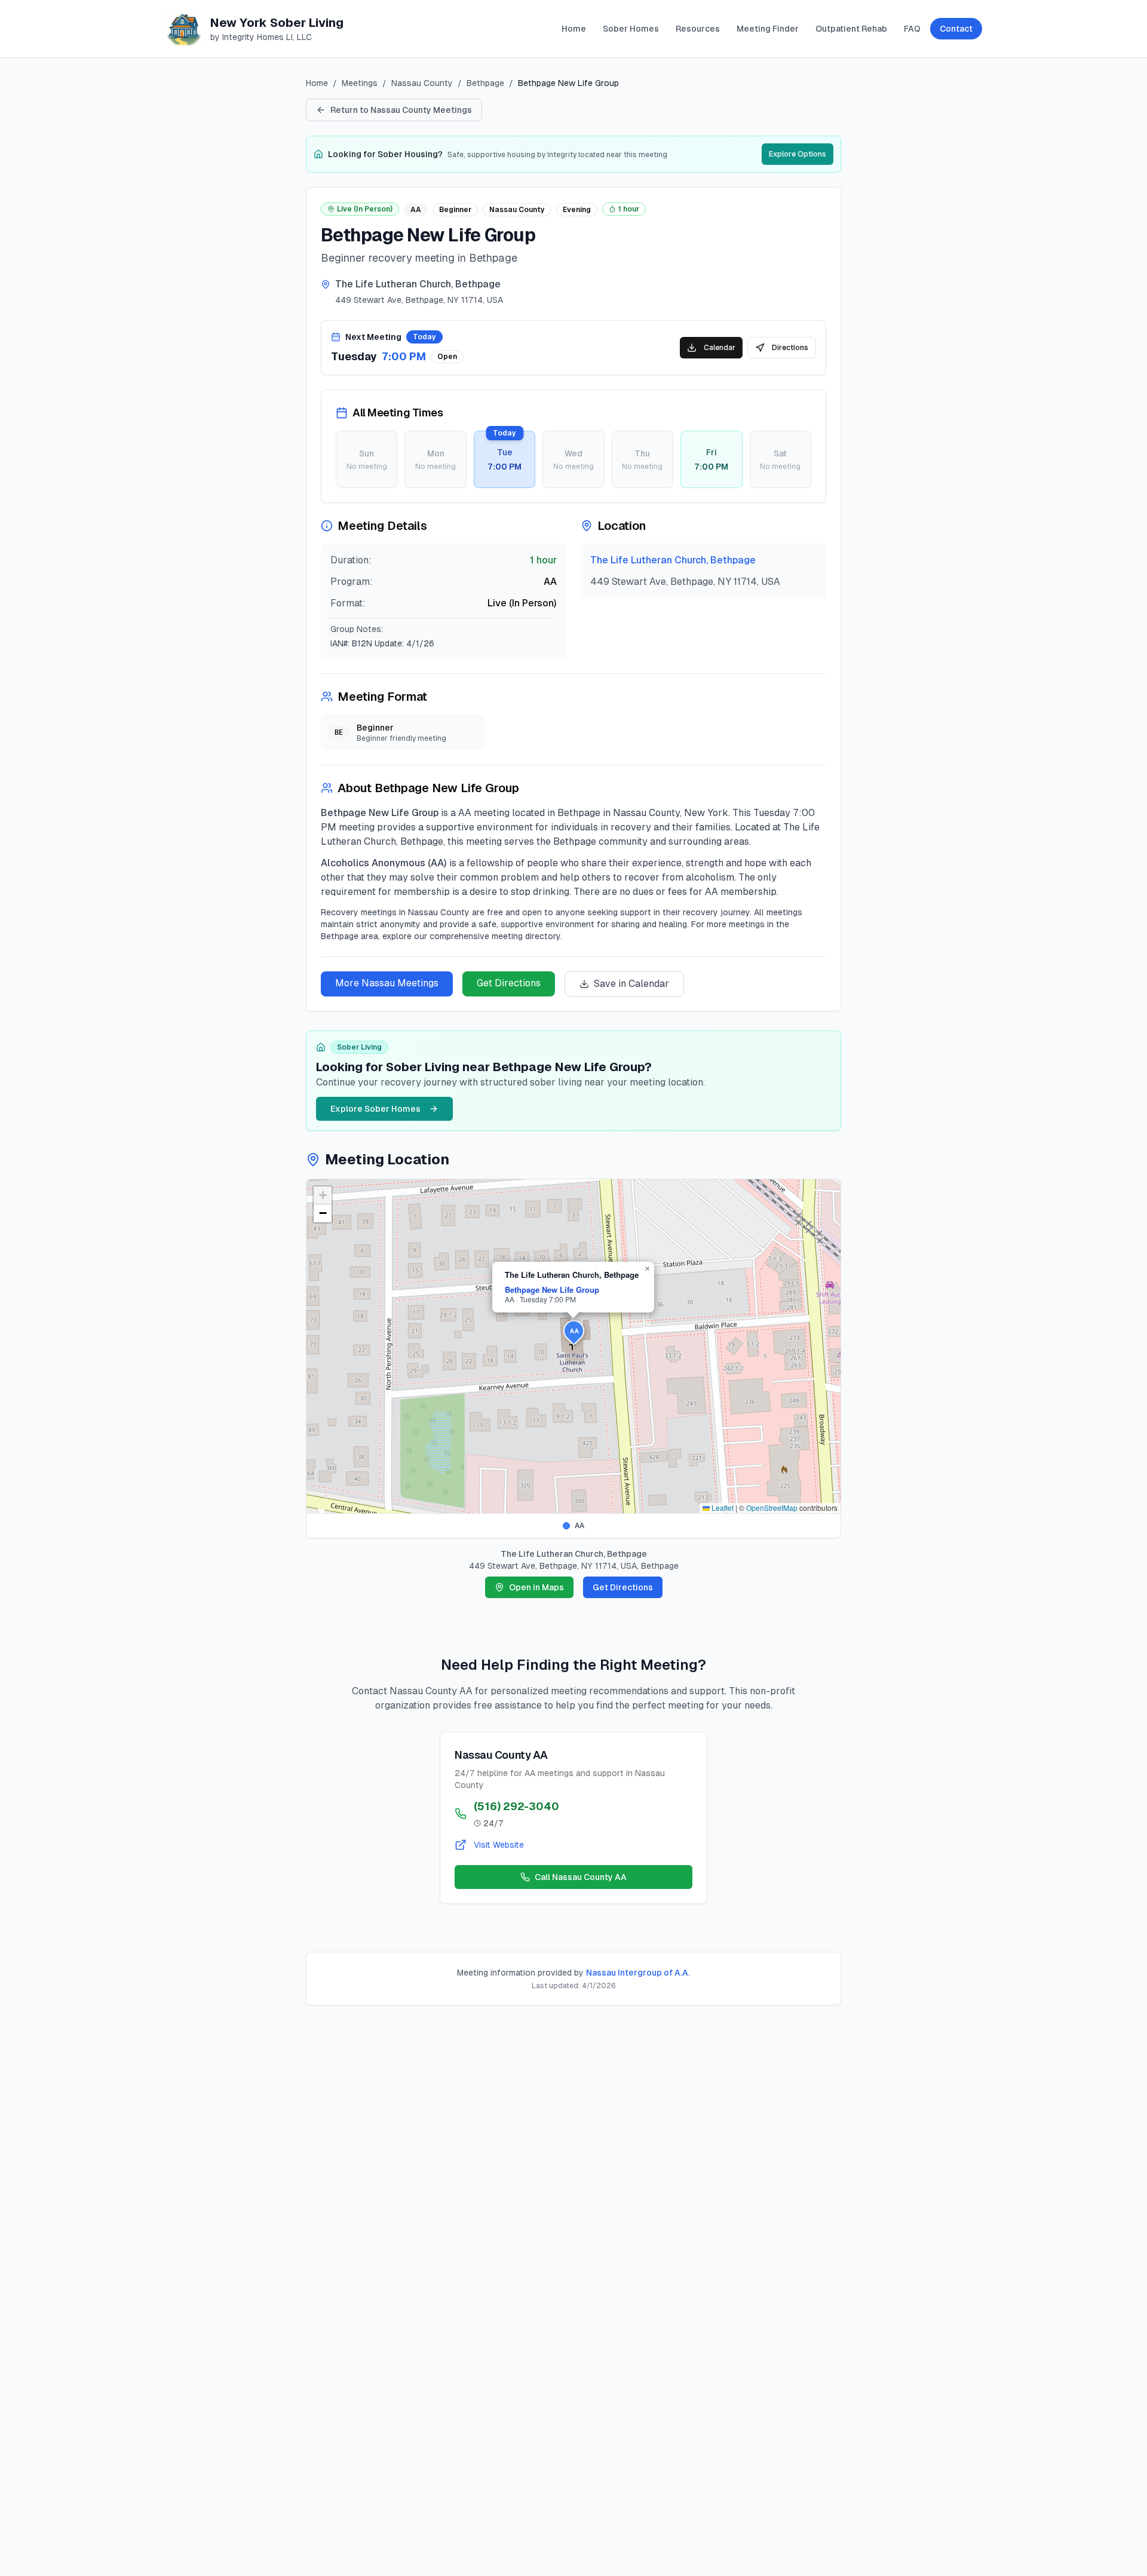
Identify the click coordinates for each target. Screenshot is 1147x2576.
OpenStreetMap (772, 1508)
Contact (956, 29)
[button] (574, 1333)
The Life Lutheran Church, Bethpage (673, 560)
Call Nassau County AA (581, 1877)
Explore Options (798, 154)
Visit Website (499, 1845)
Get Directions (509, 983)
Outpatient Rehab (851, 29)
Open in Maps (536, 1587)
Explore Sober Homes (375, 1109)
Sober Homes (631, 29)
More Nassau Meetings (387, 983)
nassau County (422, 83)
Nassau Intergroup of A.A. (638, 1973)
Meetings (360, 83)
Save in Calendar (631, 984)
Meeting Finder (768, 29)
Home (574, 29)
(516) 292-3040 (516, 1806)
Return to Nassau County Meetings (401, 110)
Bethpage (485, 83)
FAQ (912, 29)
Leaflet (722, 1508)
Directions (790, 348)
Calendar (720, 348)
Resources (698, 29)
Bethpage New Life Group (552, 1289)
